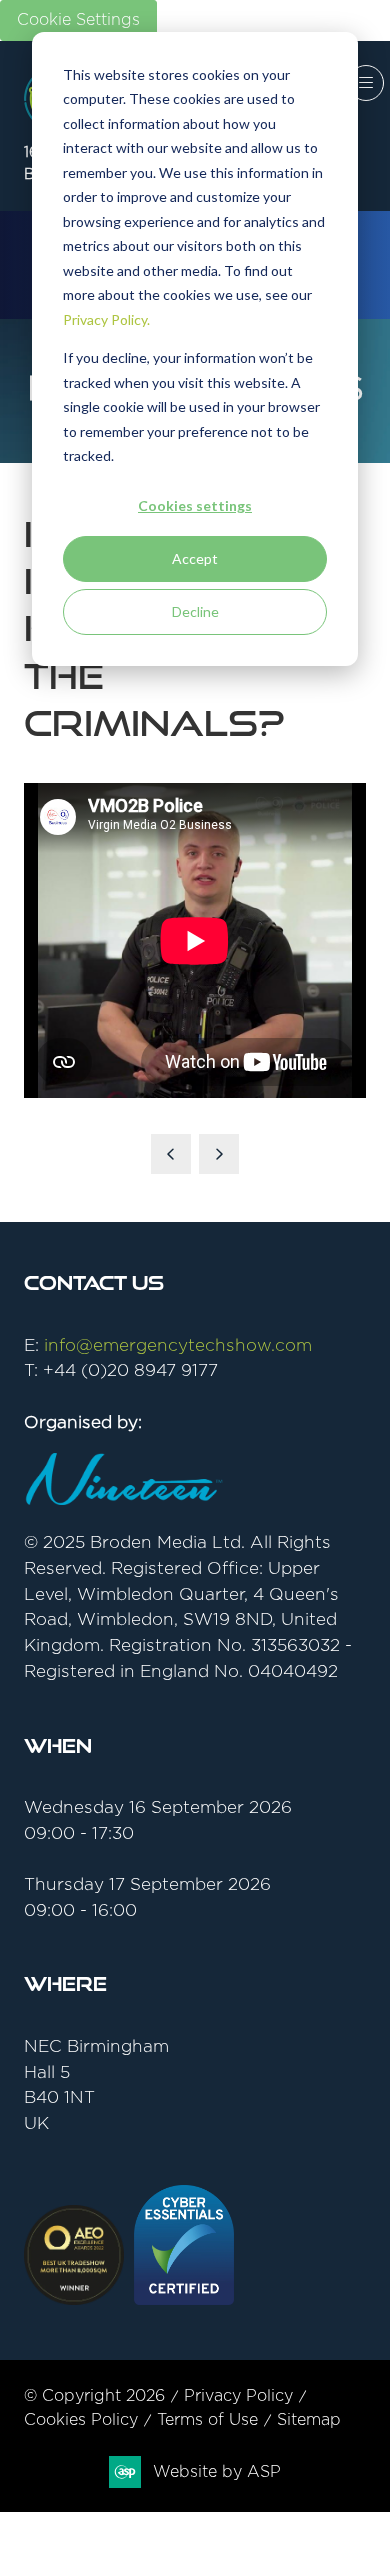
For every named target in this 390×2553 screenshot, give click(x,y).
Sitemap (309, 2420)
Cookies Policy (81, 2420)
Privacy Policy (238, 2396)
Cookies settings (195, 505)
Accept (195, 558)
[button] (366, 83)
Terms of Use (207, 2420)
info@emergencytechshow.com (178, 1345)
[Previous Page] (171, 1154)
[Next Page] (219, 1154)
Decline (195, 611)
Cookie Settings (78, 20)
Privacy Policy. (106, 319)
